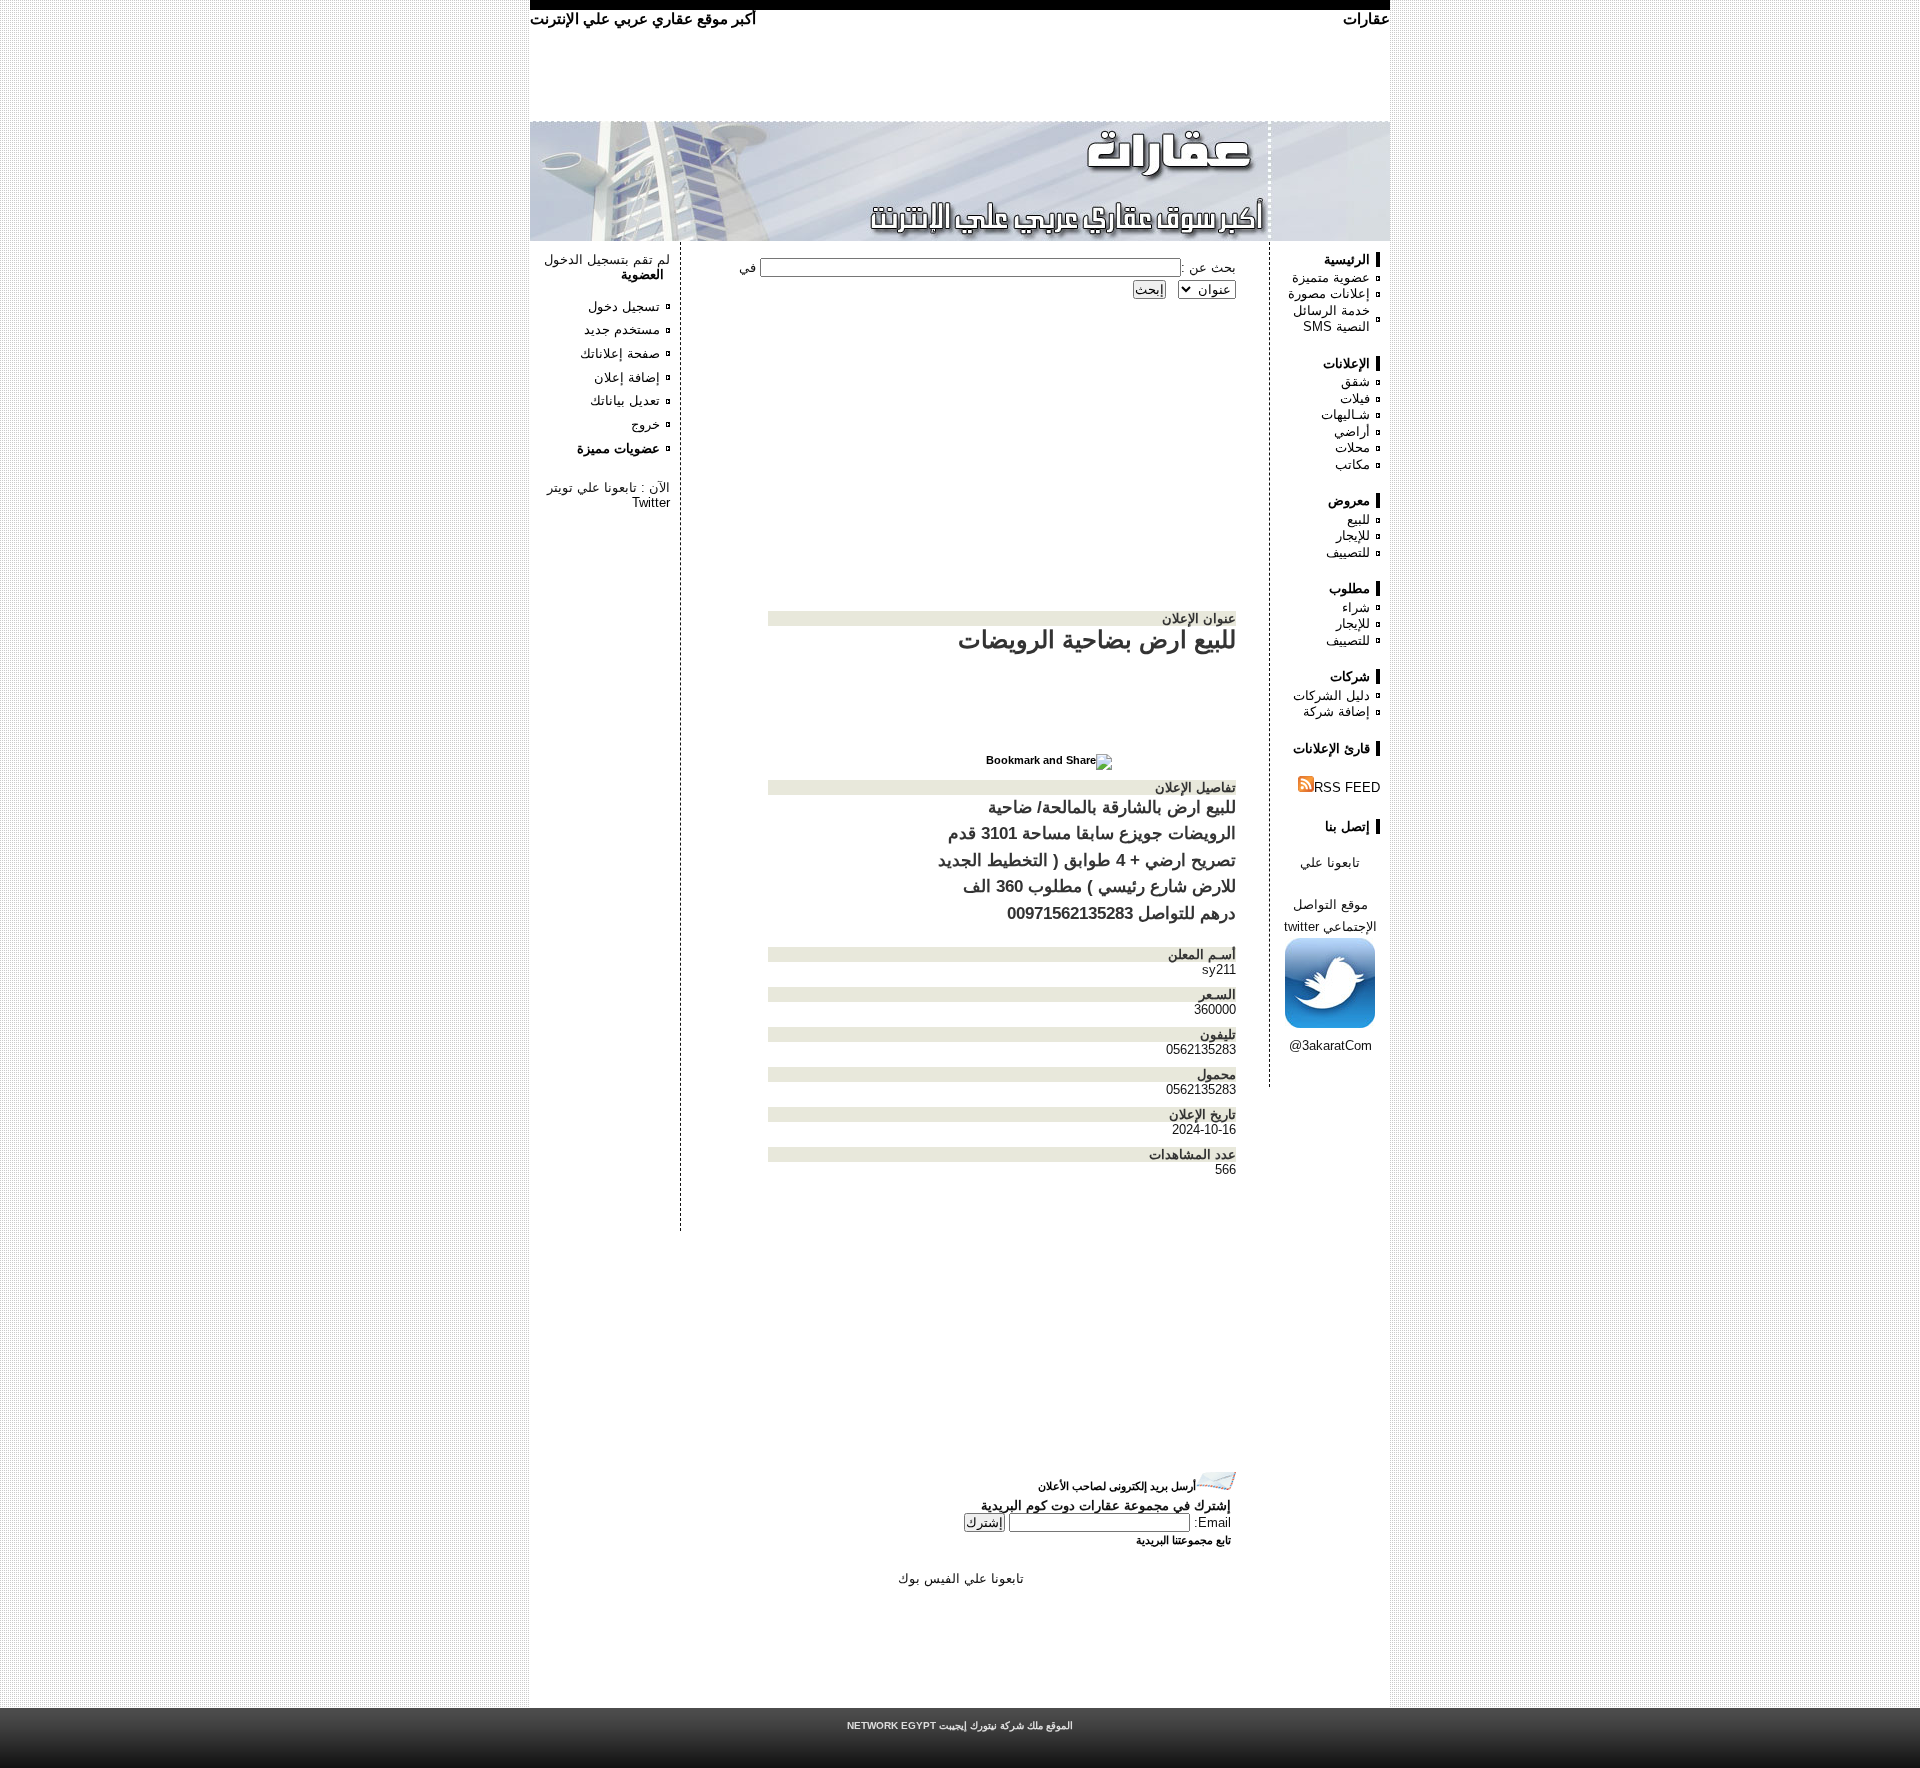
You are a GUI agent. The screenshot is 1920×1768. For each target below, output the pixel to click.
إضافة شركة (1336, 711)
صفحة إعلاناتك (620, 353)
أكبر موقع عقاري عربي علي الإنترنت (643, 18)
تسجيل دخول (624, 306)
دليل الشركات (1331, 695)
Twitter (651, 502)
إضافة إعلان (627, 377)
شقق (1355, 381)
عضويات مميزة (618, 448)
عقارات (1366, 18)
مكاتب (1352, 464)
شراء (1356, 607)
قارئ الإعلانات (1331, 748)
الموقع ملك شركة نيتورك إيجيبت (960, 1725)
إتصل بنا (1347, 826)
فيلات (1355, 398)
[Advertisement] (610, 570)
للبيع (1358, 519)
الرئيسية (1347, 259)
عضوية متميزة (1331, 277)
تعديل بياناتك (625, 400)
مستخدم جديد (622, 329)
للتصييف (1348, 552)
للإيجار (1353, 535)
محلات (1352, 447)
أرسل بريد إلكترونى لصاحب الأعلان (1117, 1486)
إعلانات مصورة (1329, 293)
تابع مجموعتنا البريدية (1183, 1540)
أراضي (1352, 431)
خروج (645, 424)
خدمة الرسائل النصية (1331, 319)
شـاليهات (1345, 414)
